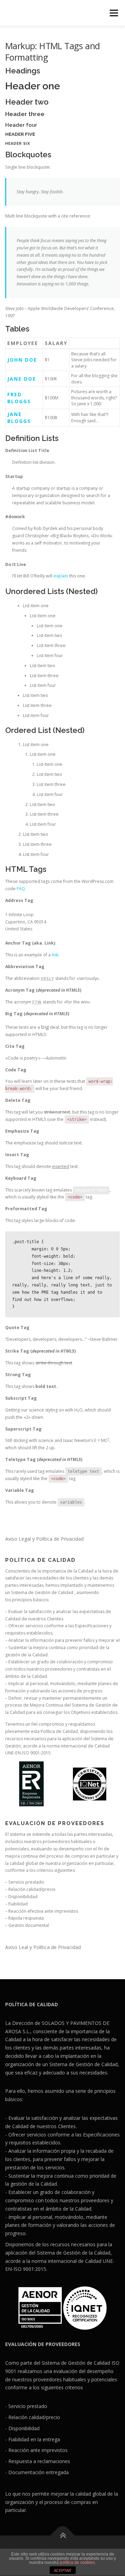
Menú (113, 13)
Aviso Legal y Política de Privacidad (44, 1539)
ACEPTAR (62, 2570)
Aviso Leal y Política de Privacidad (43, 1947)
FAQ (21, 889)
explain (61, 576)
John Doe (22, 360)
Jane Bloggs (19, 418)
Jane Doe (22, 379)
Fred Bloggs (19, 398)
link (55, 955)
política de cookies (77, 2562)
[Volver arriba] (63, 2535)
